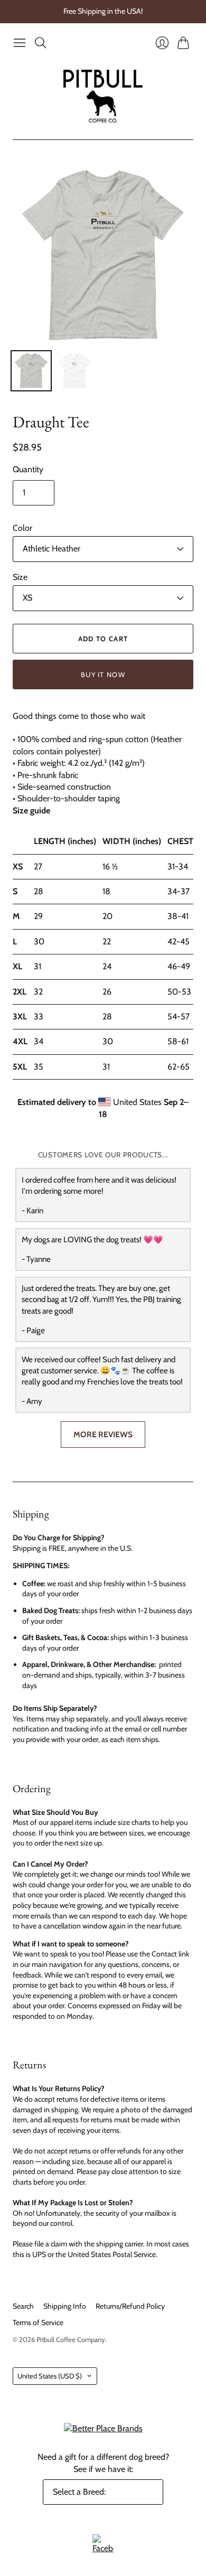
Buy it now (103, 675)
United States (50, 2376)
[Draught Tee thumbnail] (31, 371)
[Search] (41, 43)
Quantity (28, 469)
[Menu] (20, 43)
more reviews (103, 1434)
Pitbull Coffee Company (71, 2339)
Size (20, 577)
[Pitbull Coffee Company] (103, 96)
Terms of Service (38, 2322)
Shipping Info (65, 2306)
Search (23, 2306)
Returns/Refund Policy (130, 2306)
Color (22, 528)
